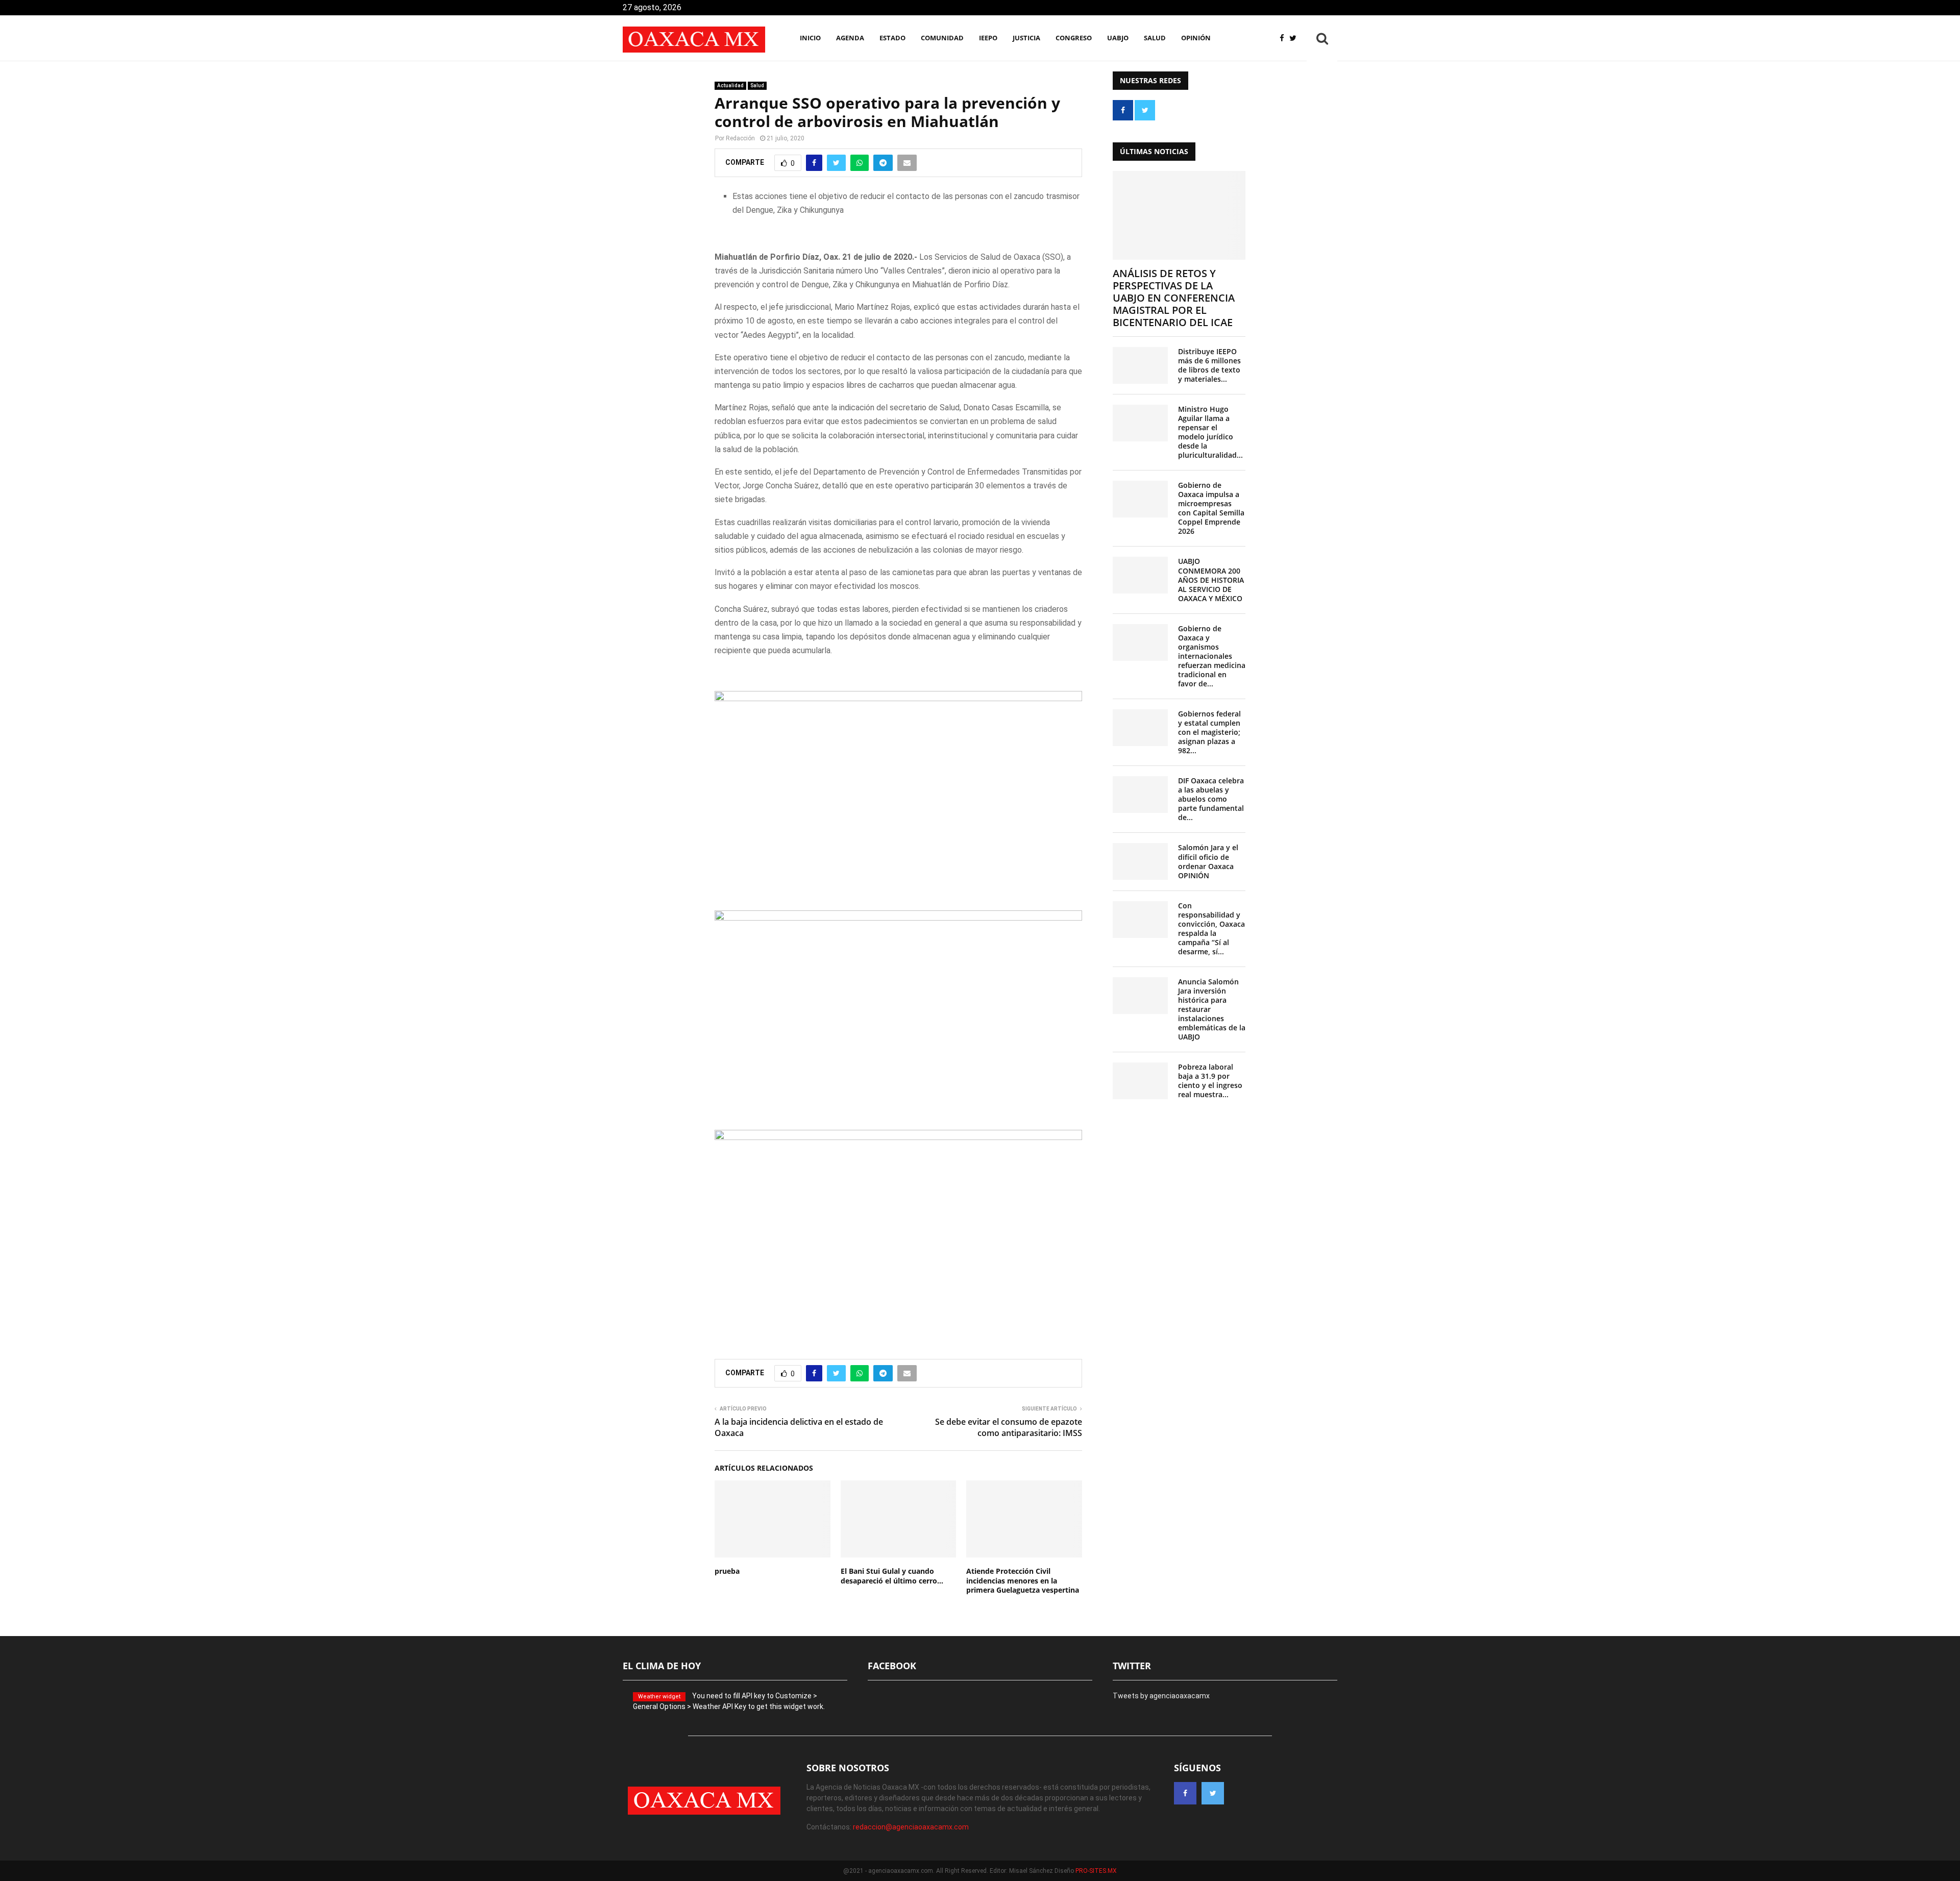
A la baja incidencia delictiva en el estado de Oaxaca (799, 1427)
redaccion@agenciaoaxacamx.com (911, 1827)
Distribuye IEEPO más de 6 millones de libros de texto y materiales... (1209, 365)
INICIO (810, 38)
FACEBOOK (892, 1666)
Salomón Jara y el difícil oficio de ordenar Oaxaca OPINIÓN (1208, 861)
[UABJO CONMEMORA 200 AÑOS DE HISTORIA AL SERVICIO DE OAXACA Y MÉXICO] (1140, 575)
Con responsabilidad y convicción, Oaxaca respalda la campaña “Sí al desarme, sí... (1211, 929)
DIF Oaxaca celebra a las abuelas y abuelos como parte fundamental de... (1211, 799)
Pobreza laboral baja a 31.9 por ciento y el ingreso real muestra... (1210, 1081)
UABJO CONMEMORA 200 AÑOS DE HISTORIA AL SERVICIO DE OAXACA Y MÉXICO (1211, 579)
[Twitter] (1295, 39)
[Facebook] (1284, 39)
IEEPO (988, 38)
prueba (727, 1571)
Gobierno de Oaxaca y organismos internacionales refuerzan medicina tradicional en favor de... (1212, 656)
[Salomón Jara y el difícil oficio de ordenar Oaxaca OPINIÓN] (1140, 861)
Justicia (1026, 38)
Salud (1155, 38)
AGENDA (850, 38)
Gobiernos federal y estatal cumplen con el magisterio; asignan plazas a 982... (1209, 732)
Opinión (1196, 38)
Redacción (740, 138)
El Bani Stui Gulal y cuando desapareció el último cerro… (892, 1576)
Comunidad (942, 38)
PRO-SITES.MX (1096, 1871)
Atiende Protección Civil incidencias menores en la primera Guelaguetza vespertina (1023, 1580)
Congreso (1074, 38)
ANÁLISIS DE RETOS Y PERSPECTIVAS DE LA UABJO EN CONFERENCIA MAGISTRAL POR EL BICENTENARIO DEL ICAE (1174, 298)
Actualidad (730, 85)
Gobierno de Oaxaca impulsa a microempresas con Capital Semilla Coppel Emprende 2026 (1211, 508)
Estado (892, 38)
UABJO (1118, 38)
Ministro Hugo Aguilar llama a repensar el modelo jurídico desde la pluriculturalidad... (1210, 432)
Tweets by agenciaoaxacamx (1161, 1696)
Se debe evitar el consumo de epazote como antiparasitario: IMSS (1009, 1427)
